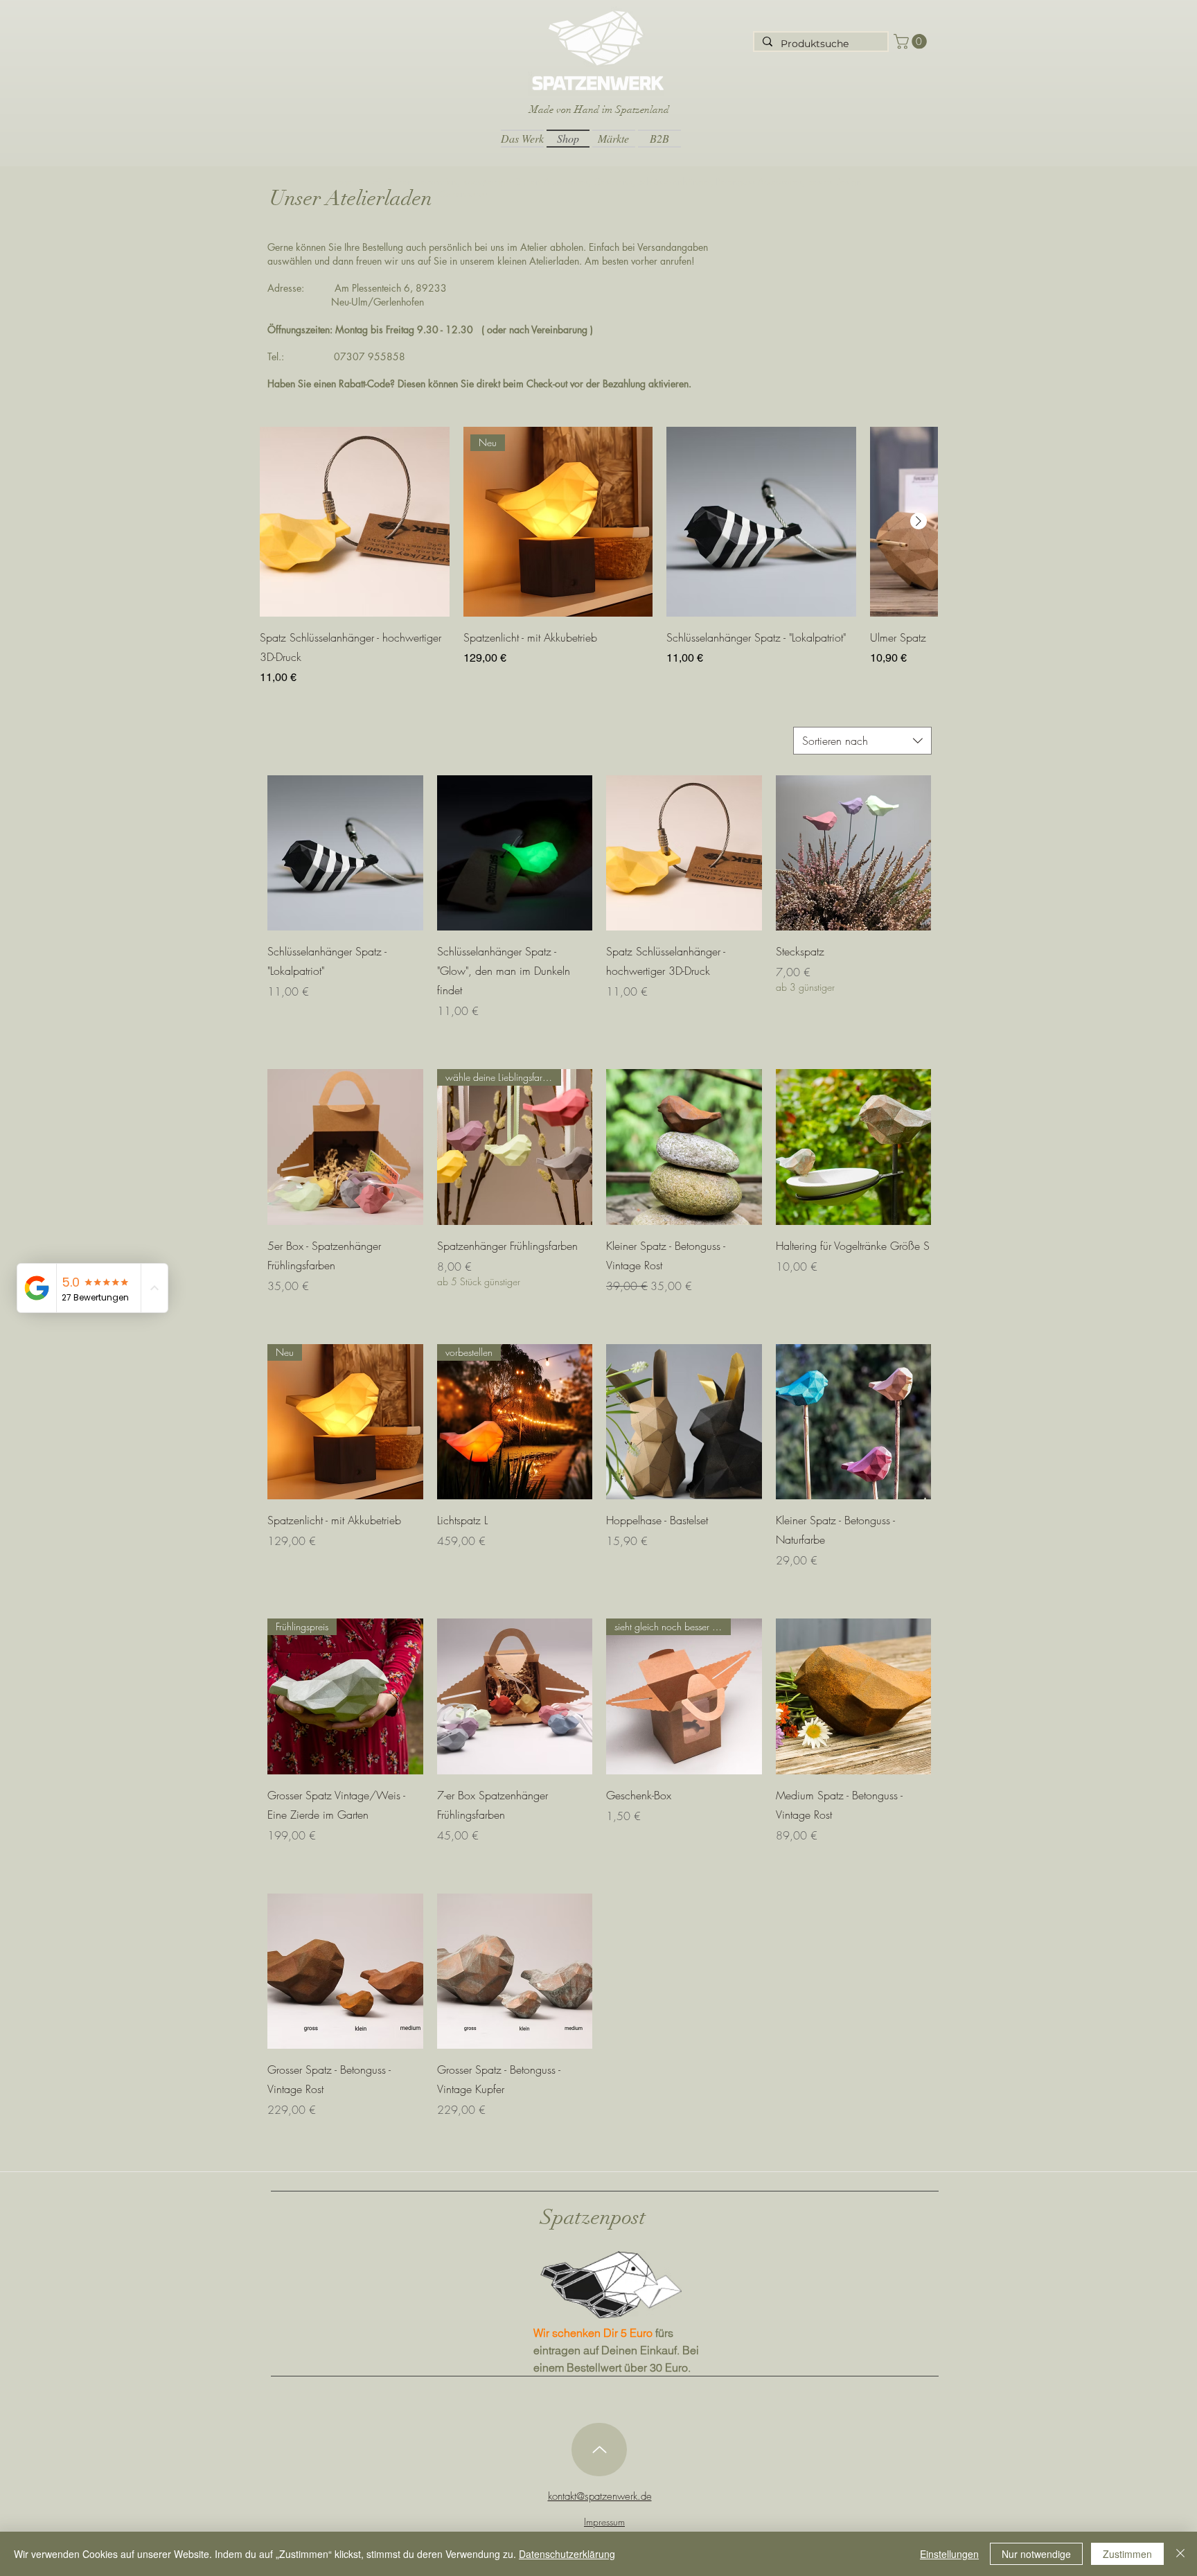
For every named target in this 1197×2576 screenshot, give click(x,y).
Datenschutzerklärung (567, 2554)
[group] (598, 556)
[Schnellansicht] (355, 522)
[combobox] (862, 741)
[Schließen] (1180, 2554)
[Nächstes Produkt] (919, 521)
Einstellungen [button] (949, 2554)
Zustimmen (1127, 2554)
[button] (912, 42)
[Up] (599, 2450)
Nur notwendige (1036, 2554)
